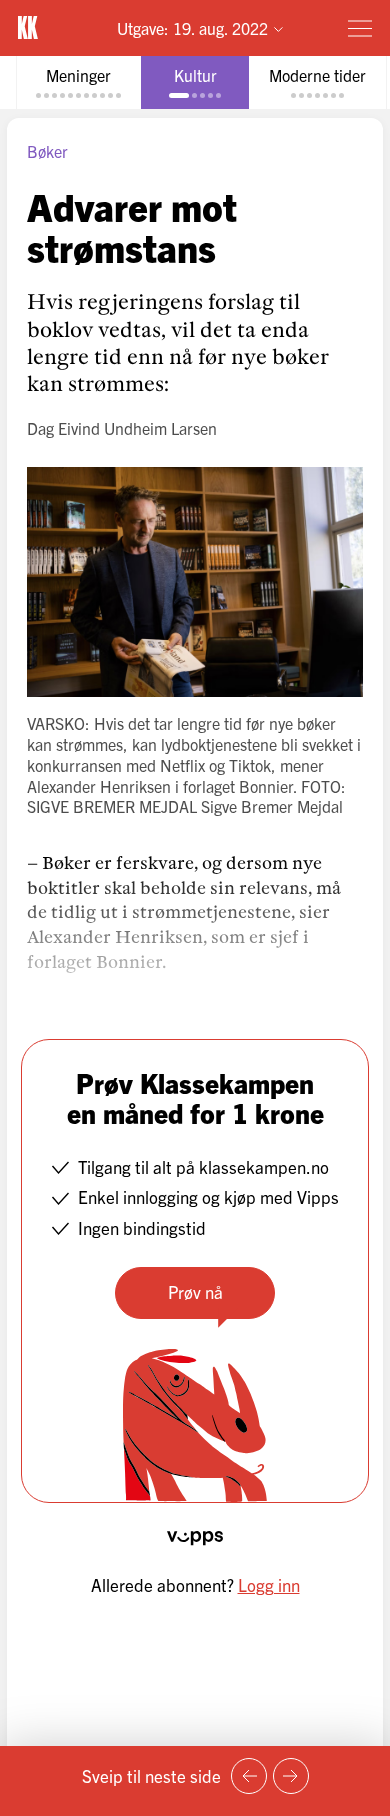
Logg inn (269, 1584)
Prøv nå (195, 1291)
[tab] (78, 82)
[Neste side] (291, 1776)
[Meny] (360, 28)
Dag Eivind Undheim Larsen (122, 428)
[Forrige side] (249, 1776)
